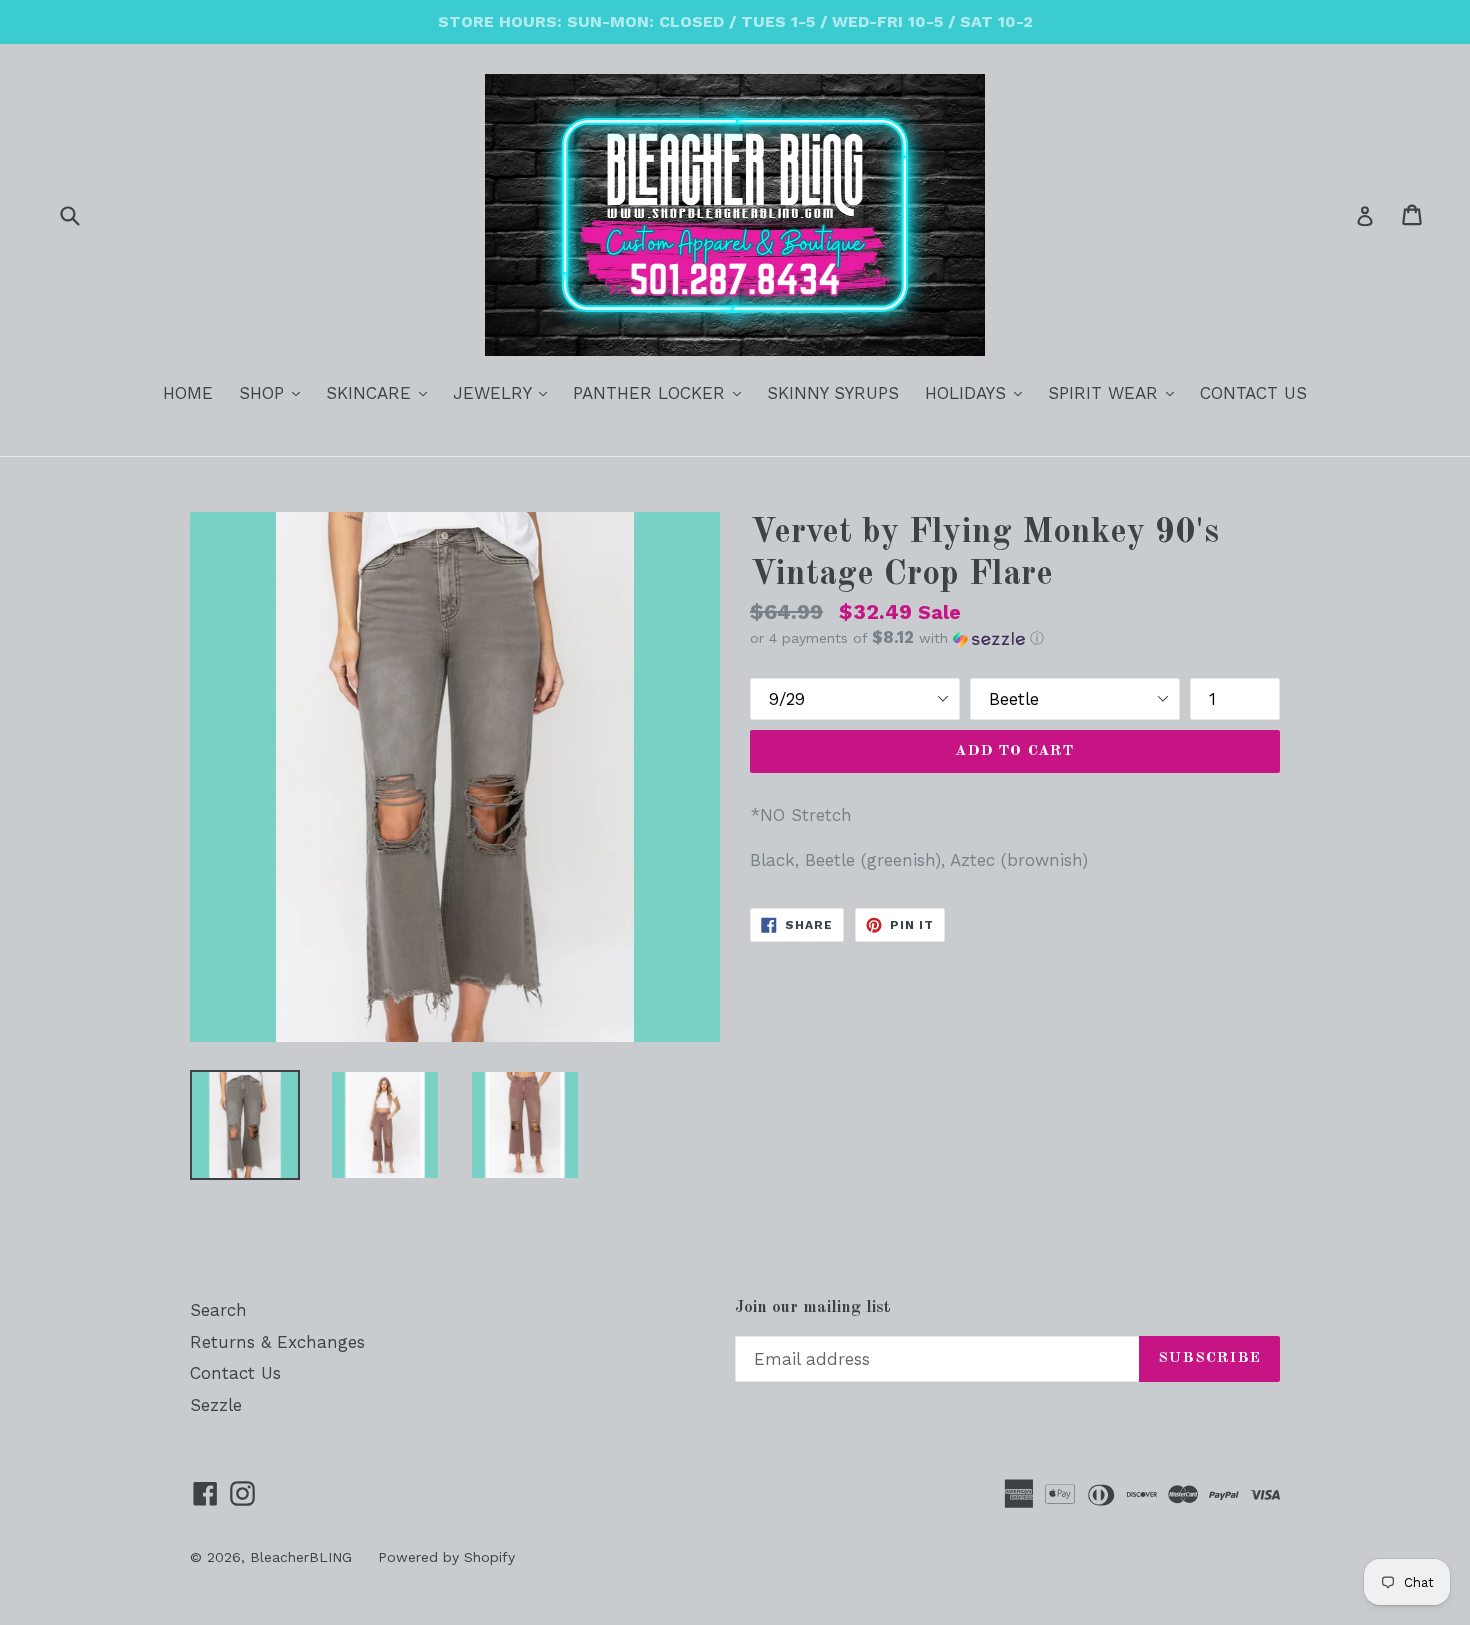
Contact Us (235, 1373)
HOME (188, 393)
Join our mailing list (813, 1307)
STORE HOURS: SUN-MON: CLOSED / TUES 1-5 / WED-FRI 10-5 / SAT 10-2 (735, 21)
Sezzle (216, 1405)
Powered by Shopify (446, 1557)
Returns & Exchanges (277, 1342)
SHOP (274, 392)
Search (218, 1310)
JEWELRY (505, 392)
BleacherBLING (301, 1557)
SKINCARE (381, 392)
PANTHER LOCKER (662, 392)
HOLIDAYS (978, 392)
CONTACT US (1253, 393)
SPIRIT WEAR (1116, 392)
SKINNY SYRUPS (833, 393)
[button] (1015, 638)
